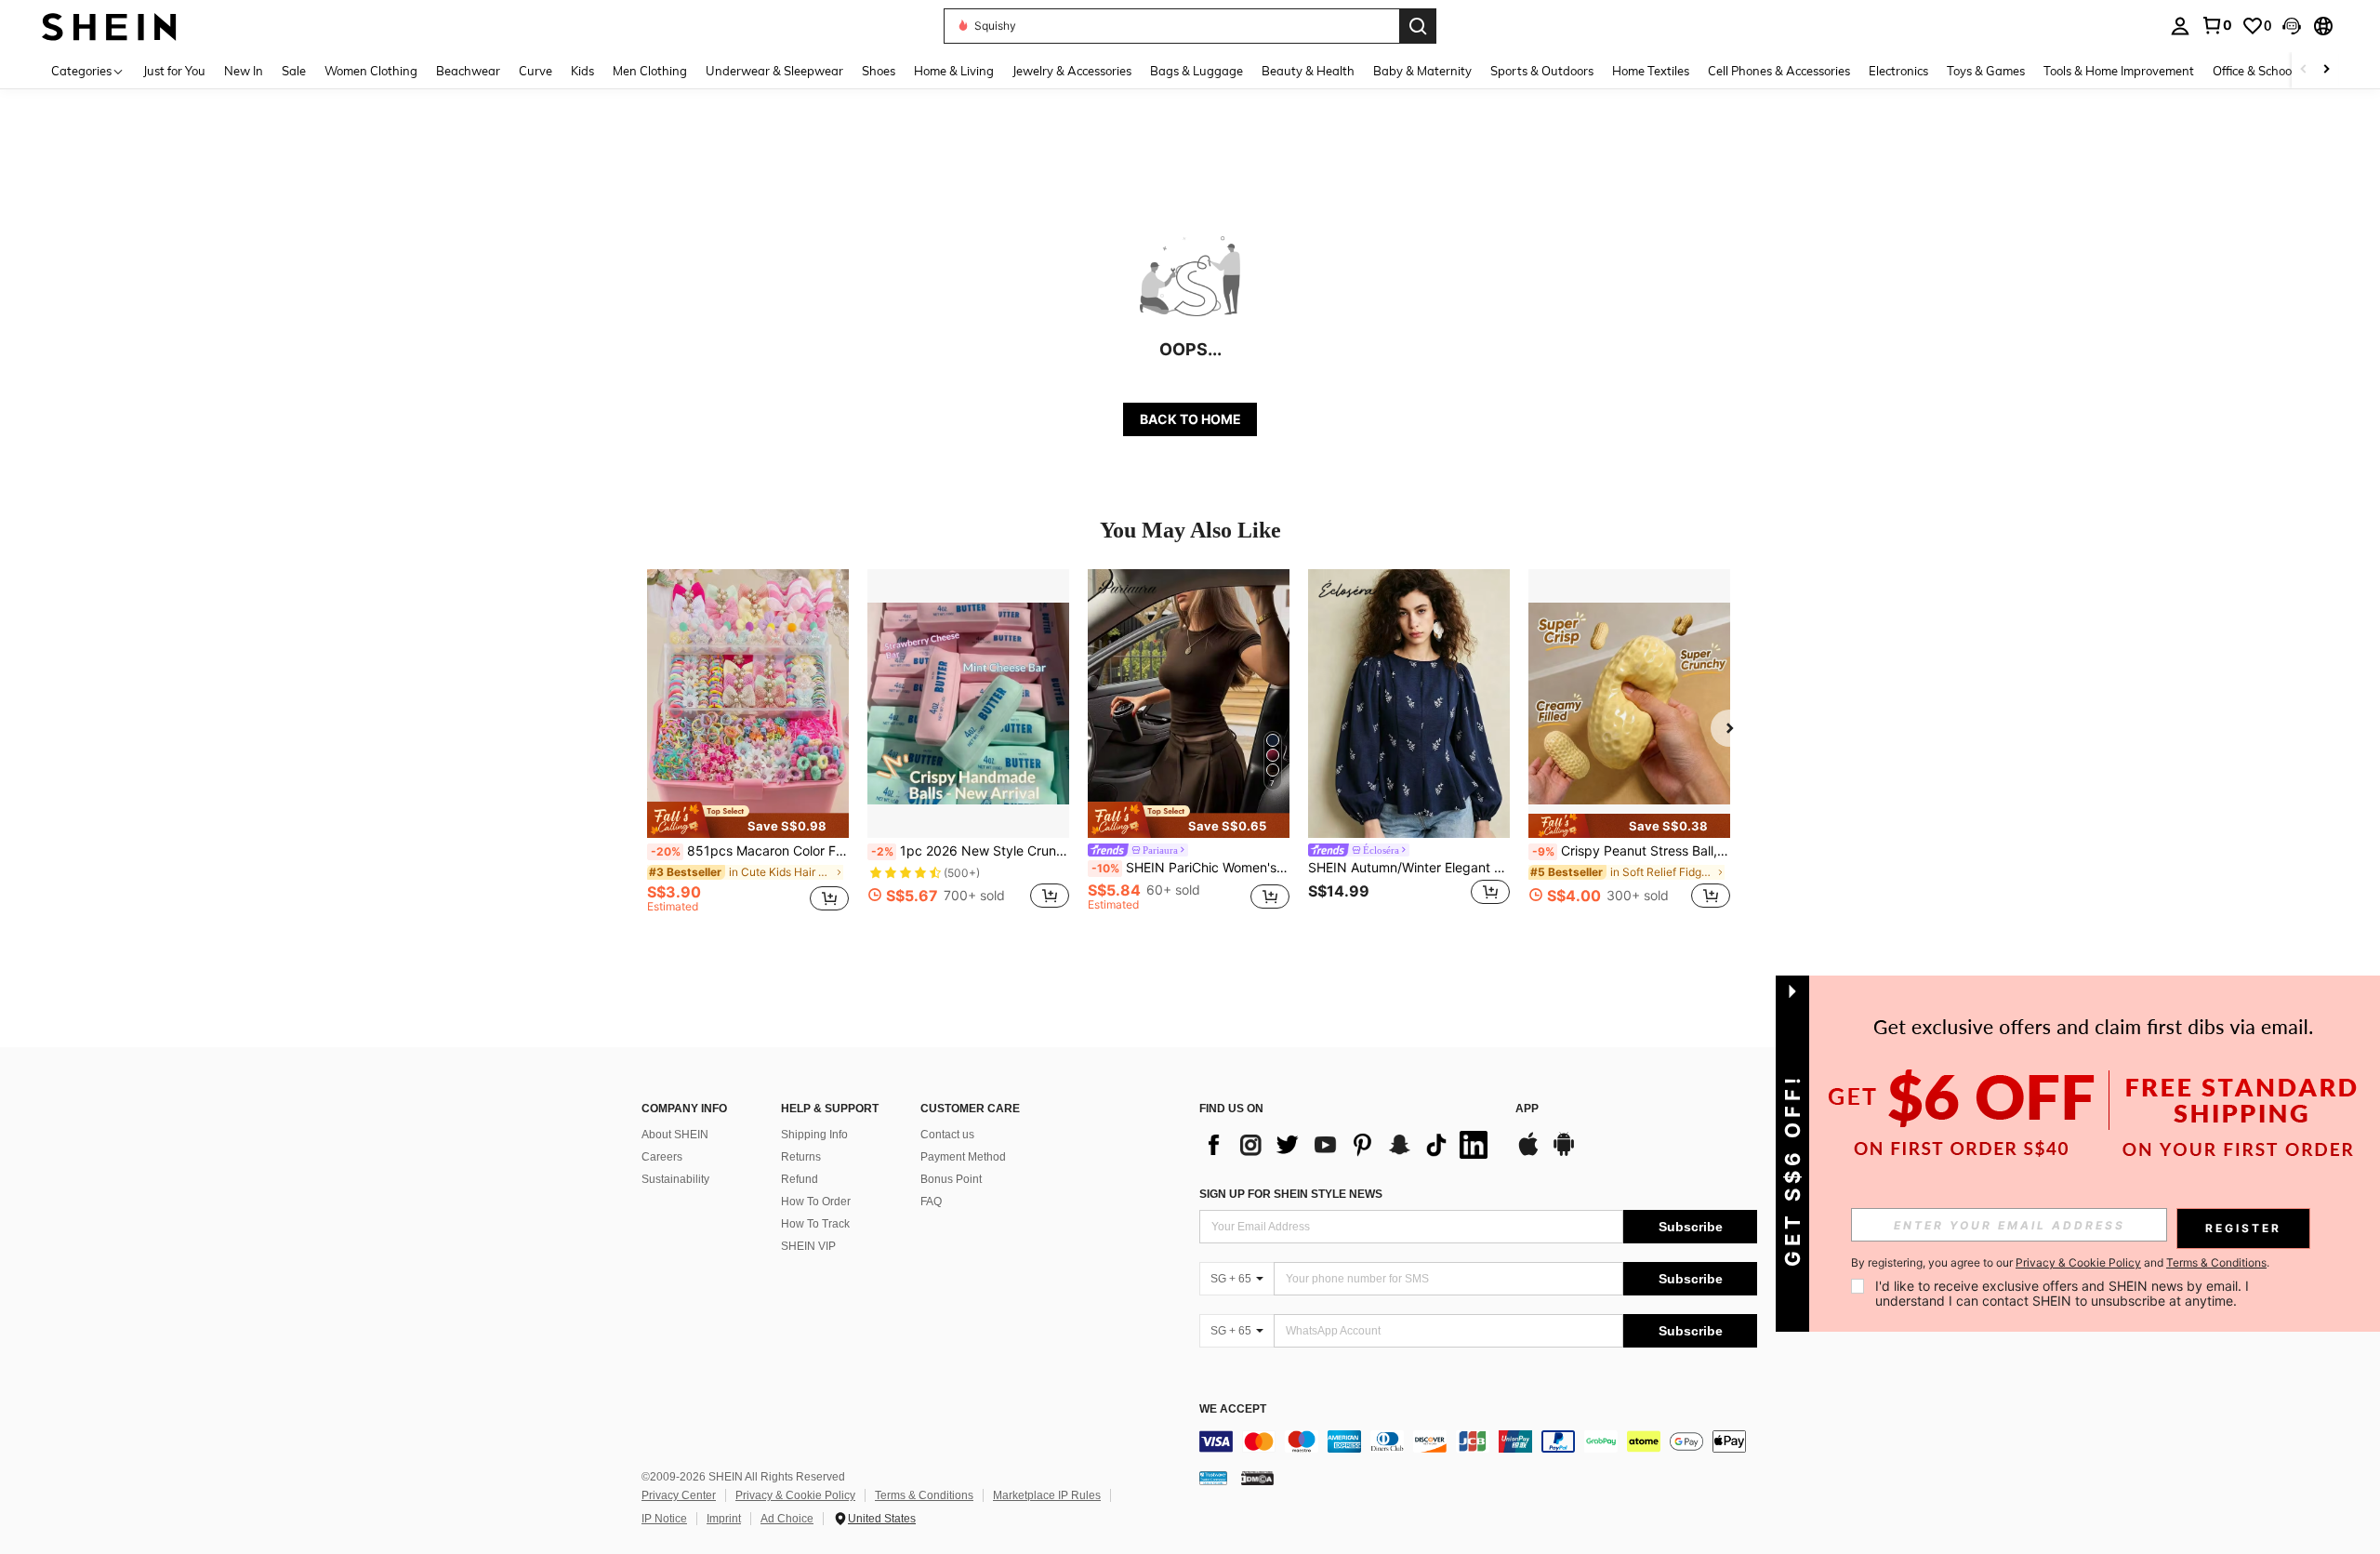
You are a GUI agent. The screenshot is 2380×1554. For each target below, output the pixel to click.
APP (1527, 1109)
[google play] (1564, 1153)
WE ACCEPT (1233, 1409)
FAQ (931, 1202)
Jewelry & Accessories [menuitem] (1072, 71)
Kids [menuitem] (582, 71)
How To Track (815, 1224)
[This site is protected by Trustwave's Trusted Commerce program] (1213, 1478)
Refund (800, 1179)
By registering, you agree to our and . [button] (2060, 1263)
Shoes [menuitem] (879, 71)
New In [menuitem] (244, 71)
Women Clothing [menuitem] (371, 71)
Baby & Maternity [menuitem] (1422, 71)
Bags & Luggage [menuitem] (1197, 71)
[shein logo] (109, 26)
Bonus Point (951, 1179)
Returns (801, 1157)
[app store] (1528, 1153)
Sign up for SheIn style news (1291, 1194)
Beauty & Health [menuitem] (1308, 71)
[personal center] (2180, 26)
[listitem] (748, 749)
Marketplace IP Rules (1047, 1495)
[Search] (1418, 26)
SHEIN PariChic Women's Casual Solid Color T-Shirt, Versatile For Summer (1190, 868)
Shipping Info (814, 1135)
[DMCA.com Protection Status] (1257, 1478)
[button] (2292, 26)
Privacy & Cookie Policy (795, 1495)
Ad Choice (787, 1519)
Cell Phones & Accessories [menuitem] (1779, 71)
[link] (2216, 25)
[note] (748, 819)
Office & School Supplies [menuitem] (2279, 71)
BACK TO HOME (1190, 419)
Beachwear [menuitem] (468, 71)
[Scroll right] (2326, 70)
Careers (662, 1157)
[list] (1348, 1145)
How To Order (816, 1202)
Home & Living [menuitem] (954, 71)
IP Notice (664, 1519)
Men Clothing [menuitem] (650, 71)
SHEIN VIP (808, 1246)
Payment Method (963, 1157)
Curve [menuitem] (535, 71)
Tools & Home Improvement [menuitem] (2119, 71)
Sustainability (675, 1179)
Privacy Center (679, 1495)
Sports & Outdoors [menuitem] (1542, 71)
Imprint (724, 1519)
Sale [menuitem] (294, 71)
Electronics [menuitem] (1898, 71)
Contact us (947, 1135)
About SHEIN (675, 1135)
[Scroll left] (2304, 70)
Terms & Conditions (924, 1495)
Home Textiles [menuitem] (1651, 71)
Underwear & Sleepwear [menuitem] (774, 71)
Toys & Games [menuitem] (1986, 71)
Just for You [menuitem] (174, 71)
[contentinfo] (1478, 1441)
